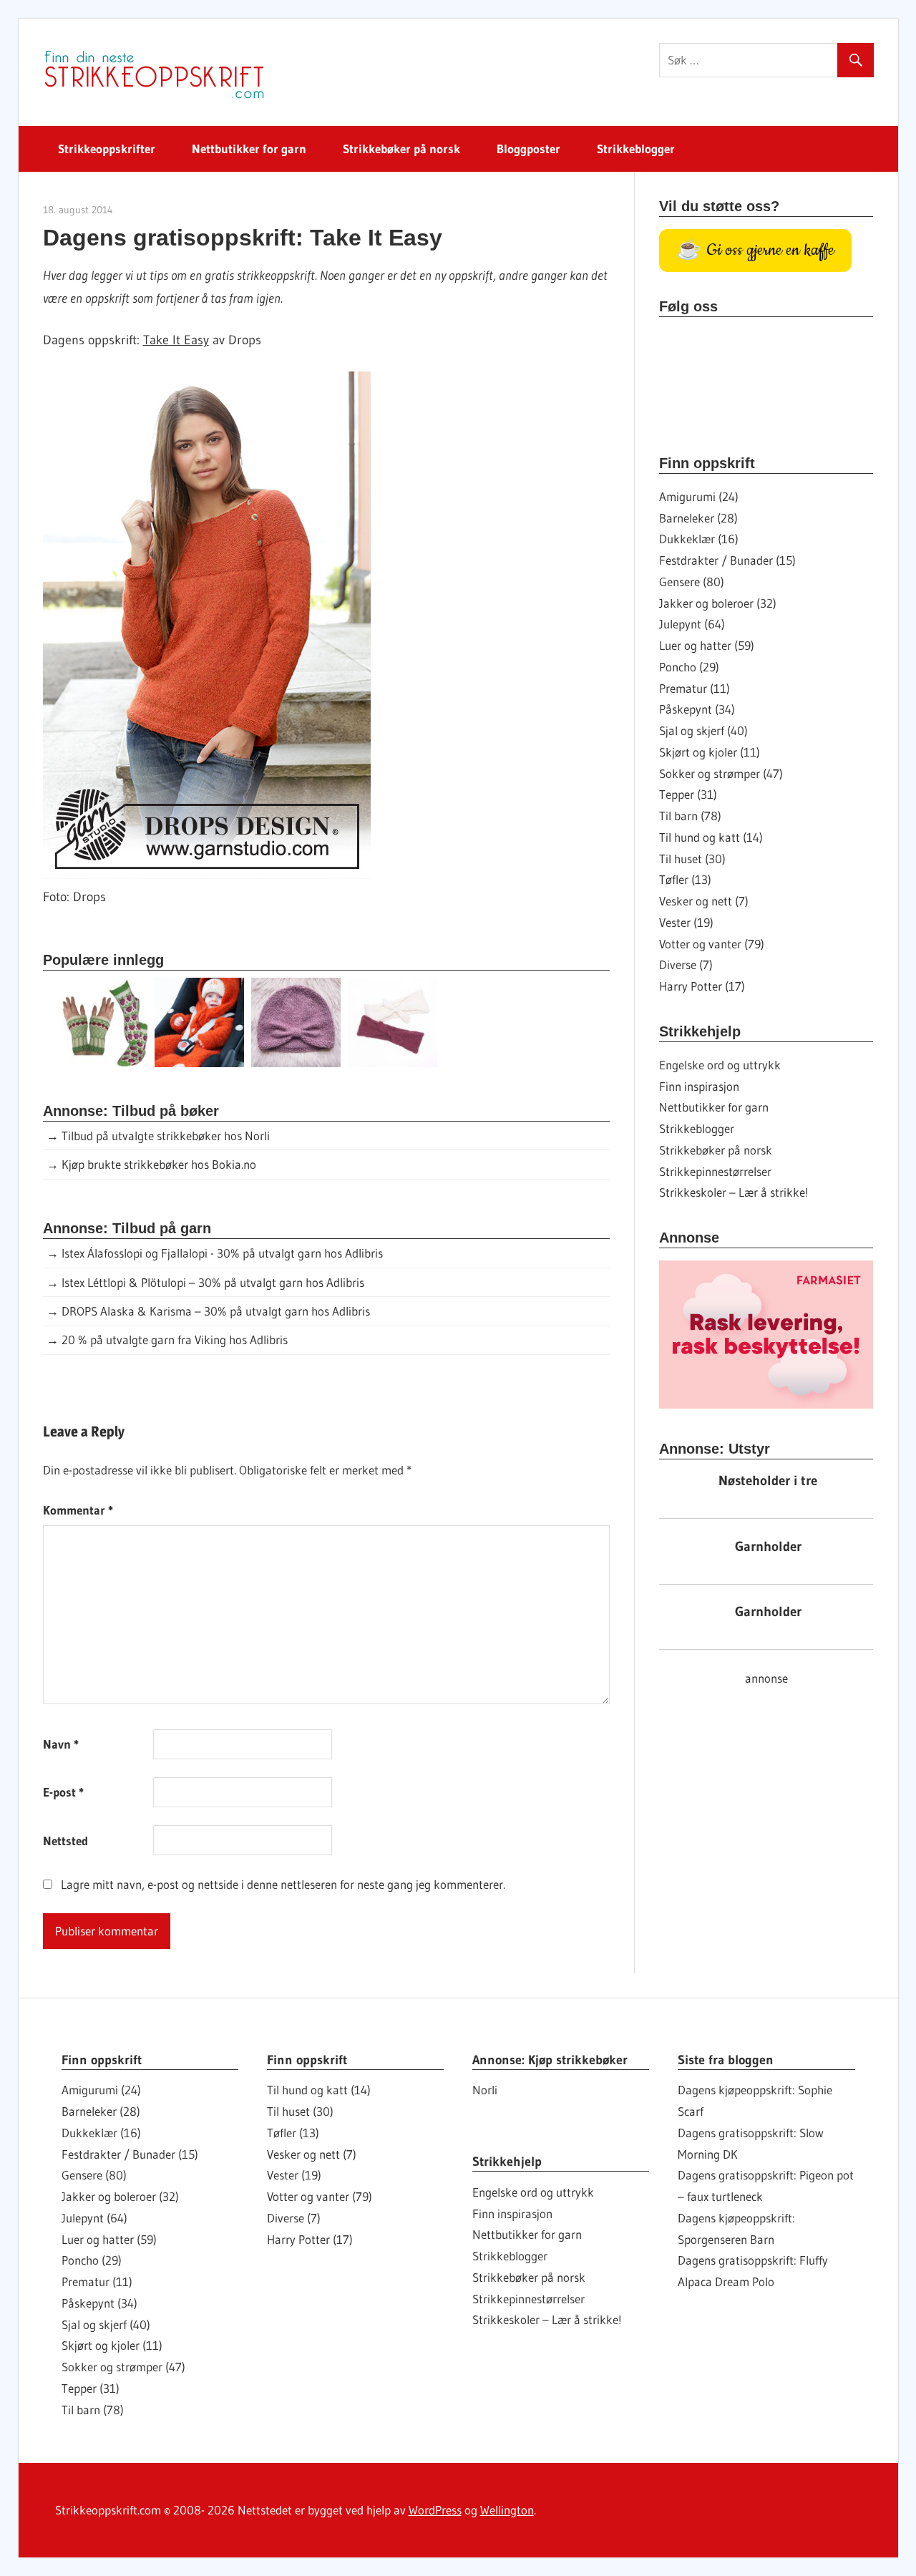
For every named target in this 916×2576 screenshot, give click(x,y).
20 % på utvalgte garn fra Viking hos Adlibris (175, 1340)
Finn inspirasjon (699, 1086)
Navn (61, 1744)
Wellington (507, 2510)
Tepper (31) (688, 794)
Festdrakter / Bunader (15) (727, 560)
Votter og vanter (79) (712, 944)
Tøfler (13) (685, 879)
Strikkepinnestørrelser (715, 1171)
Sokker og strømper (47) (721, 773)
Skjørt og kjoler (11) (710, 752)
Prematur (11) (695, 688)
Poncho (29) (689, 667)
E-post (63, 1792)
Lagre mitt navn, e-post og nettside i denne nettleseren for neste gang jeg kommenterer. (283, 1884)
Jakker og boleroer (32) (718, 603)
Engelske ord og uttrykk (720, 1065)
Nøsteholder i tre (768, 1481)
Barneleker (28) (698, 518)
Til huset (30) (692, 859)
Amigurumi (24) (699, 496)
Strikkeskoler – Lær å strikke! (734, 1192)
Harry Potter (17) (702, 986)
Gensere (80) (692, 582)
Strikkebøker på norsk (401, 149)
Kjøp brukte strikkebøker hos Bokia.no (159, 1164)
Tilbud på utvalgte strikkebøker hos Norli (166, 1136)
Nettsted (65, 1841)
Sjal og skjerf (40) (703, 730)
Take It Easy (176, 340)
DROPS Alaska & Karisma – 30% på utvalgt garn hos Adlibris (216, 1311)
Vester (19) (686, 922)
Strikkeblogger (636, 149)
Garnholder (768, 1546)
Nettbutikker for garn (249, 149)
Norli (485, 2090)
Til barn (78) (690, 816)
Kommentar (78, 1510)
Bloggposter (528, 149)
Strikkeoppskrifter (107, 149)
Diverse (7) (686, 964)
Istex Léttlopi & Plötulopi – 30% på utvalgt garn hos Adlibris (213, 1282)
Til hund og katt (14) (711, 837)
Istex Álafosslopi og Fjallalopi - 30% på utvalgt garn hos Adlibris (222, 1253)
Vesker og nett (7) (704, 901)
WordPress (435, 2510)
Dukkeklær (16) (699, 539)
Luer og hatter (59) (707, 645)
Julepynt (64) (692, 624)
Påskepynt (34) (697, 709)
